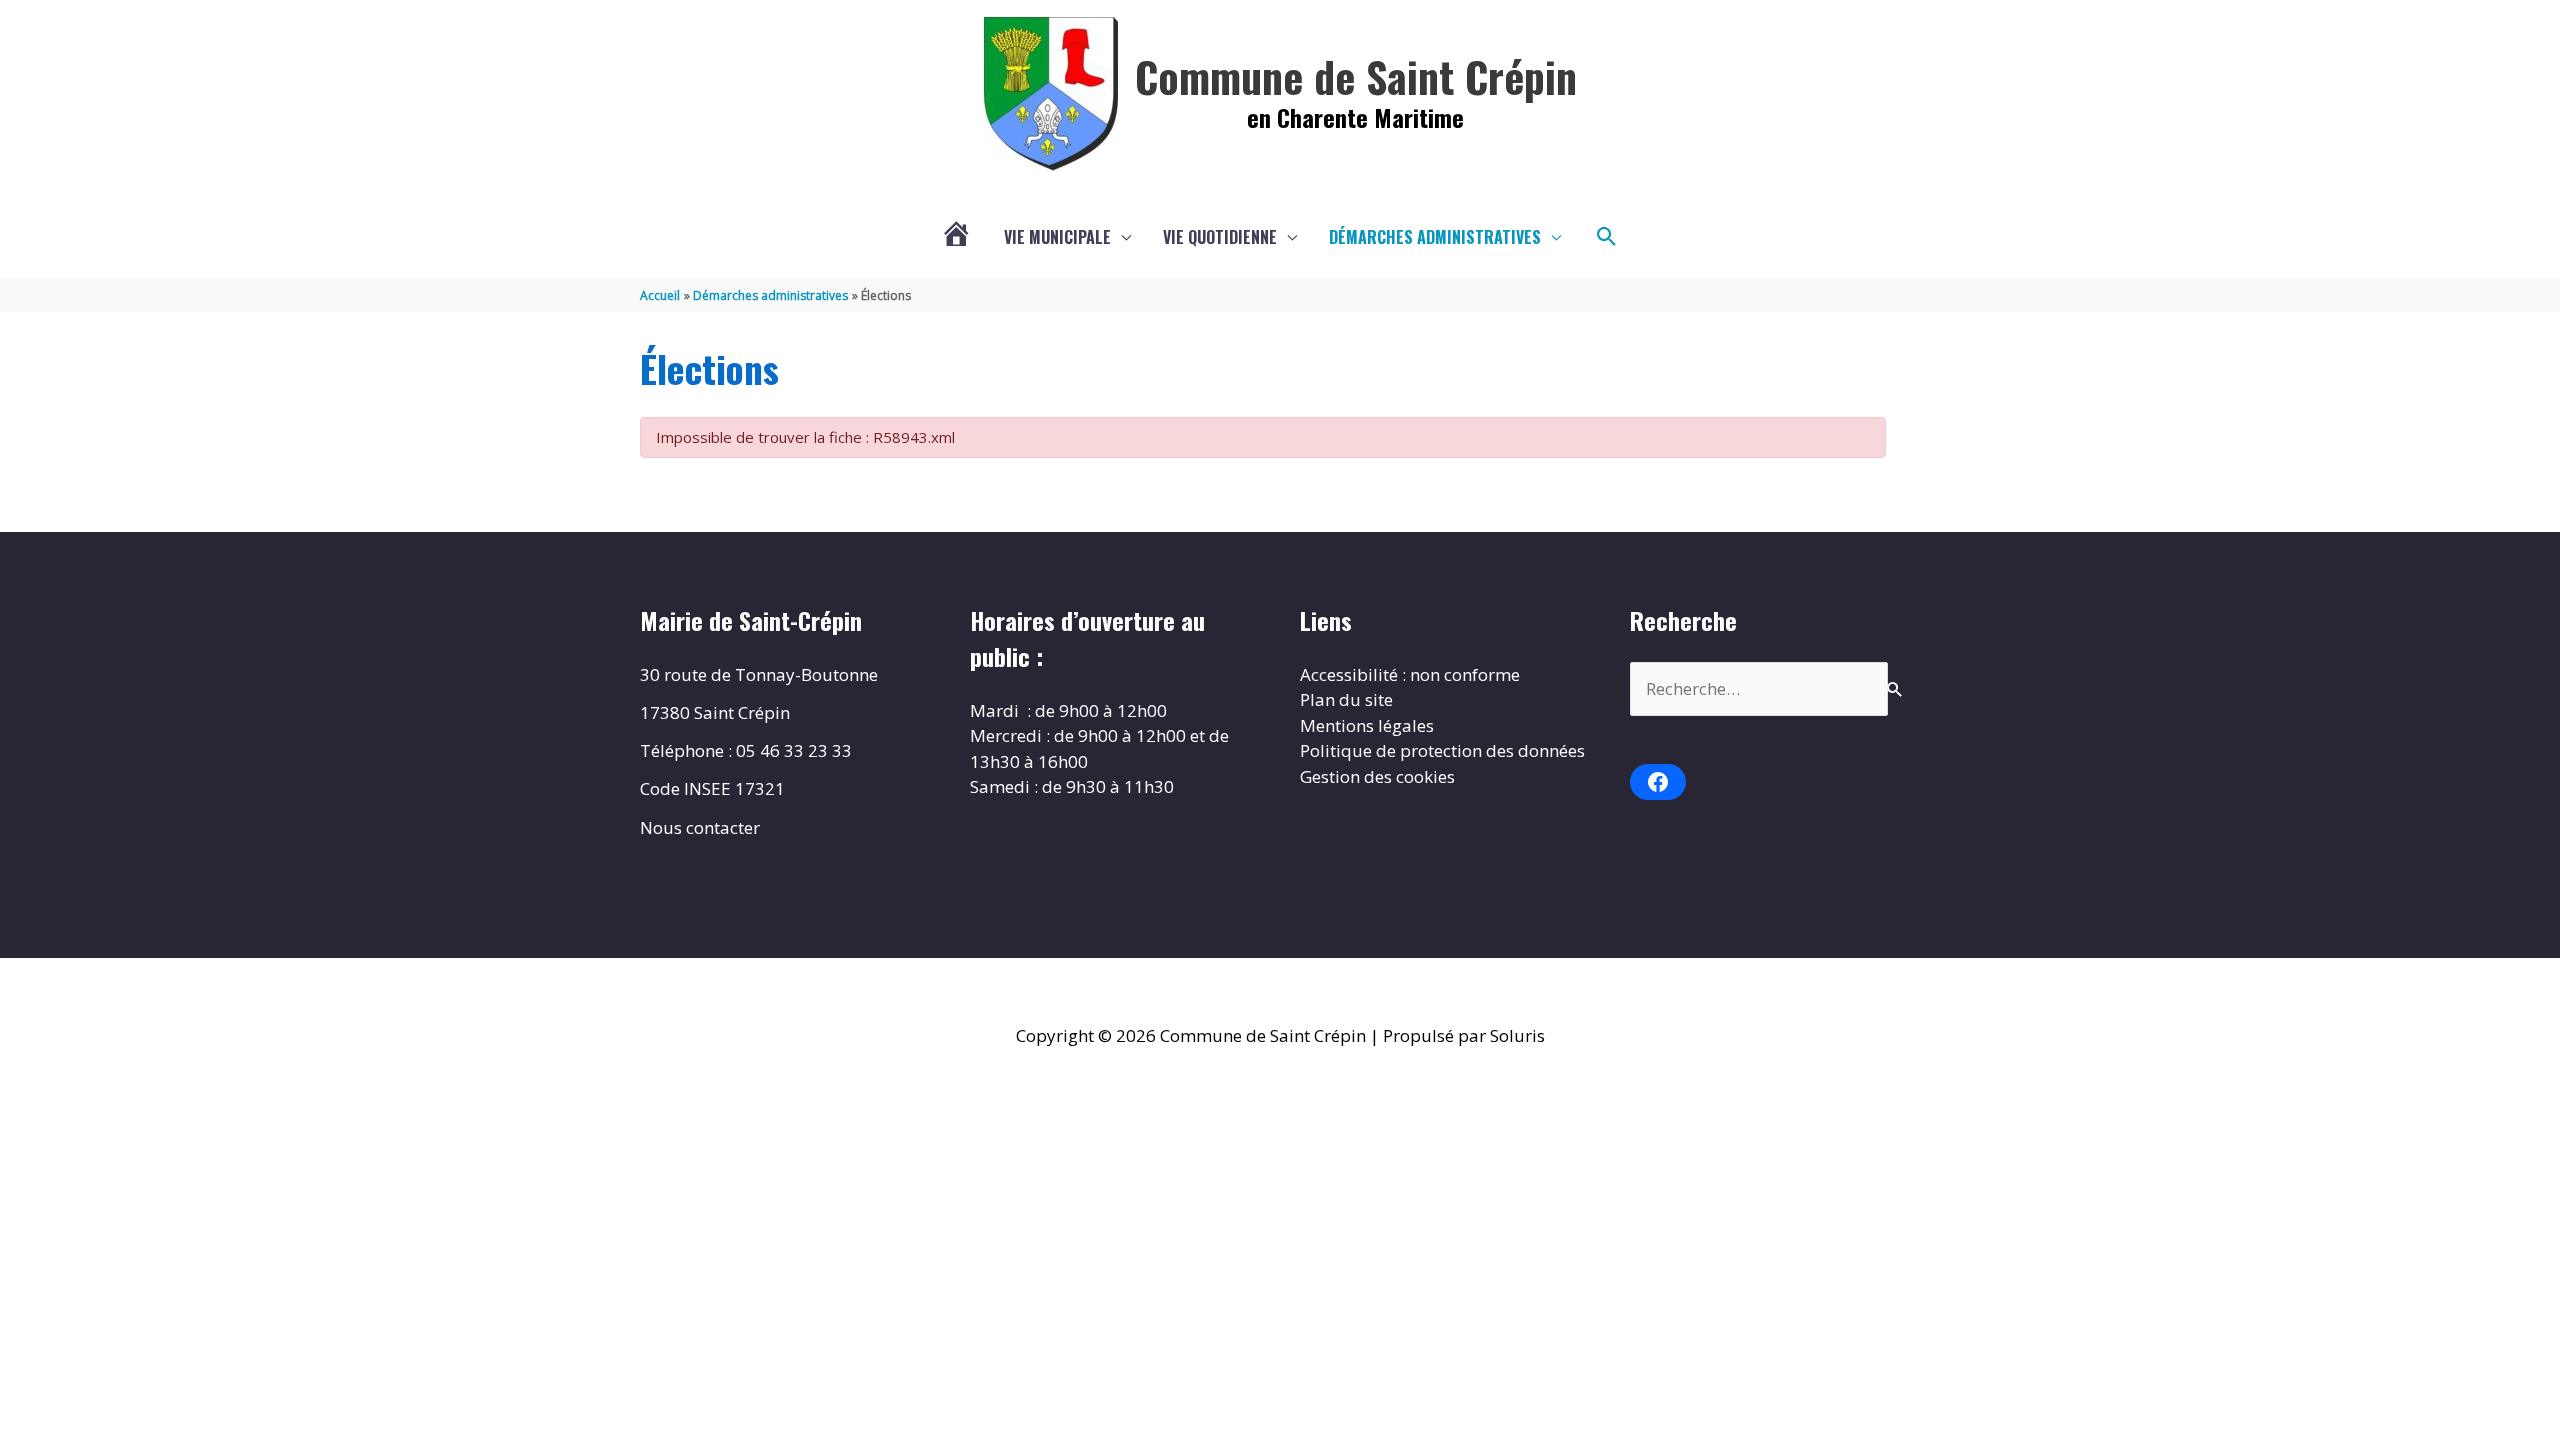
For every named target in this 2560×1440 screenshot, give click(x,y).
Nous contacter (700, 827)
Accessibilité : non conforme (1410, 674)
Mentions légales (1367, 725)
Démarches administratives (1435, 237)
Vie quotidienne (1220, 237)
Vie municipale (1057, 237)
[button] (1607, 237)
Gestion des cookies (1377, 776)
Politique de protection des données (1442, 750)
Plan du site (1346, 699)
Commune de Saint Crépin (1356, 76)
